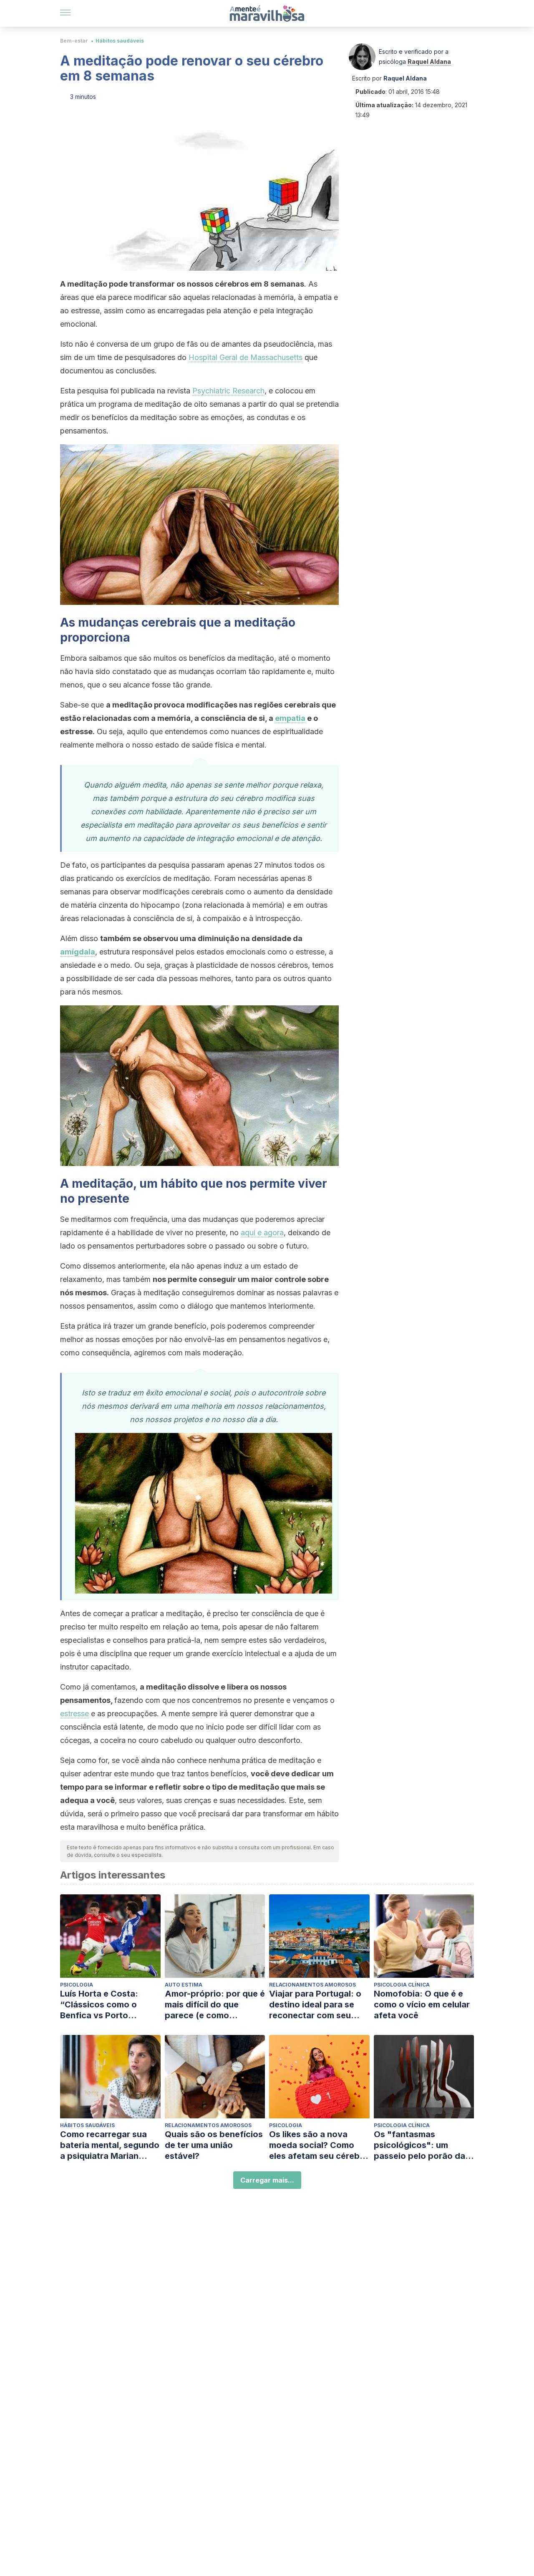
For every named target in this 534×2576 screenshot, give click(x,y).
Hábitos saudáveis (120, 41)
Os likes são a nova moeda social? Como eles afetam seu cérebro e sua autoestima (319, 2145)
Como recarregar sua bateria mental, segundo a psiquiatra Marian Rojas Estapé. (110, 2145)
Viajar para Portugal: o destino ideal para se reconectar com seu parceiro (315, 2005)
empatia (290, 718)
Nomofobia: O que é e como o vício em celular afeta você (422, 2004)
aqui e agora (262, 1233)
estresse (74, 1714)
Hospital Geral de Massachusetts (246, 357)
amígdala (78, 952)
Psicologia (77, 1985)
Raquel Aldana (429, 62)
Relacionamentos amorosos (312, 1985)
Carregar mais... (267, 2180)
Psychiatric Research (228, 391)
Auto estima (184, 1985)
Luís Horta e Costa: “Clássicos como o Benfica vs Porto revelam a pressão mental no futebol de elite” (102, 2005)
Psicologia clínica (402, 1985)
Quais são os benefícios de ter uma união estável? (214, 2145)
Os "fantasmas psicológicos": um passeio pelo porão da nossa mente (419, 2145)
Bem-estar (74, 41)
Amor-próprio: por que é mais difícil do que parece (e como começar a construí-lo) (215, 2005)
